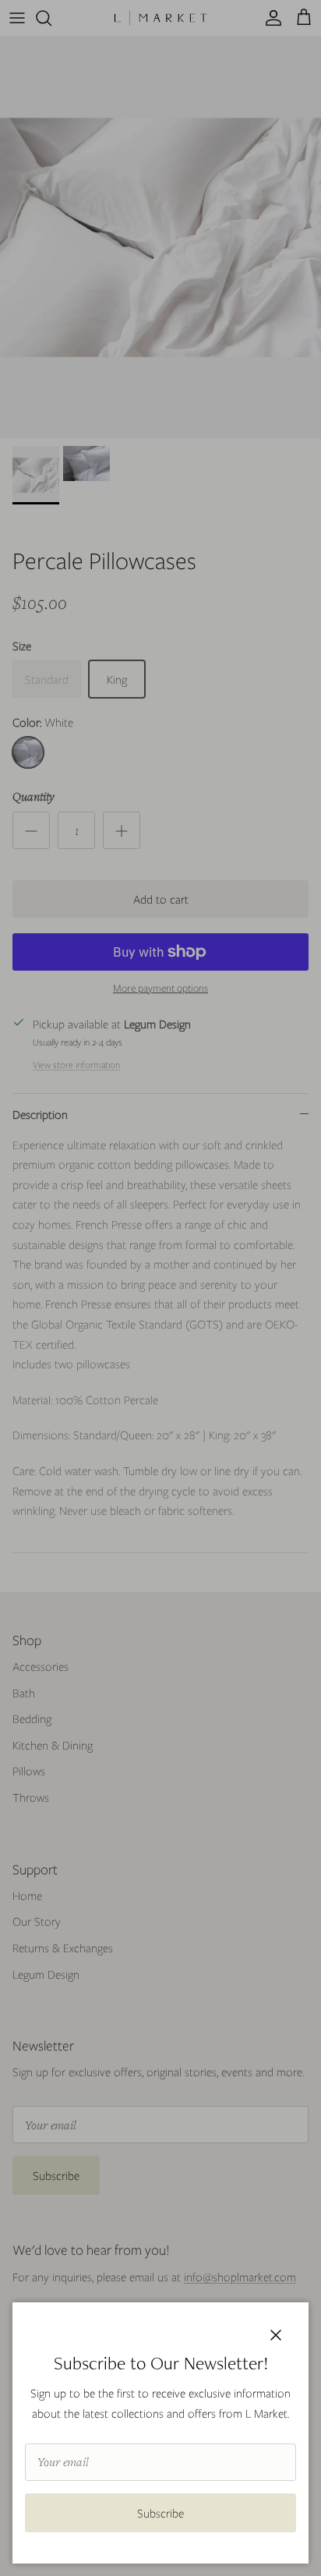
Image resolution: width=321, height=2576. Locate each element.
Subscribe (160, 2513)
